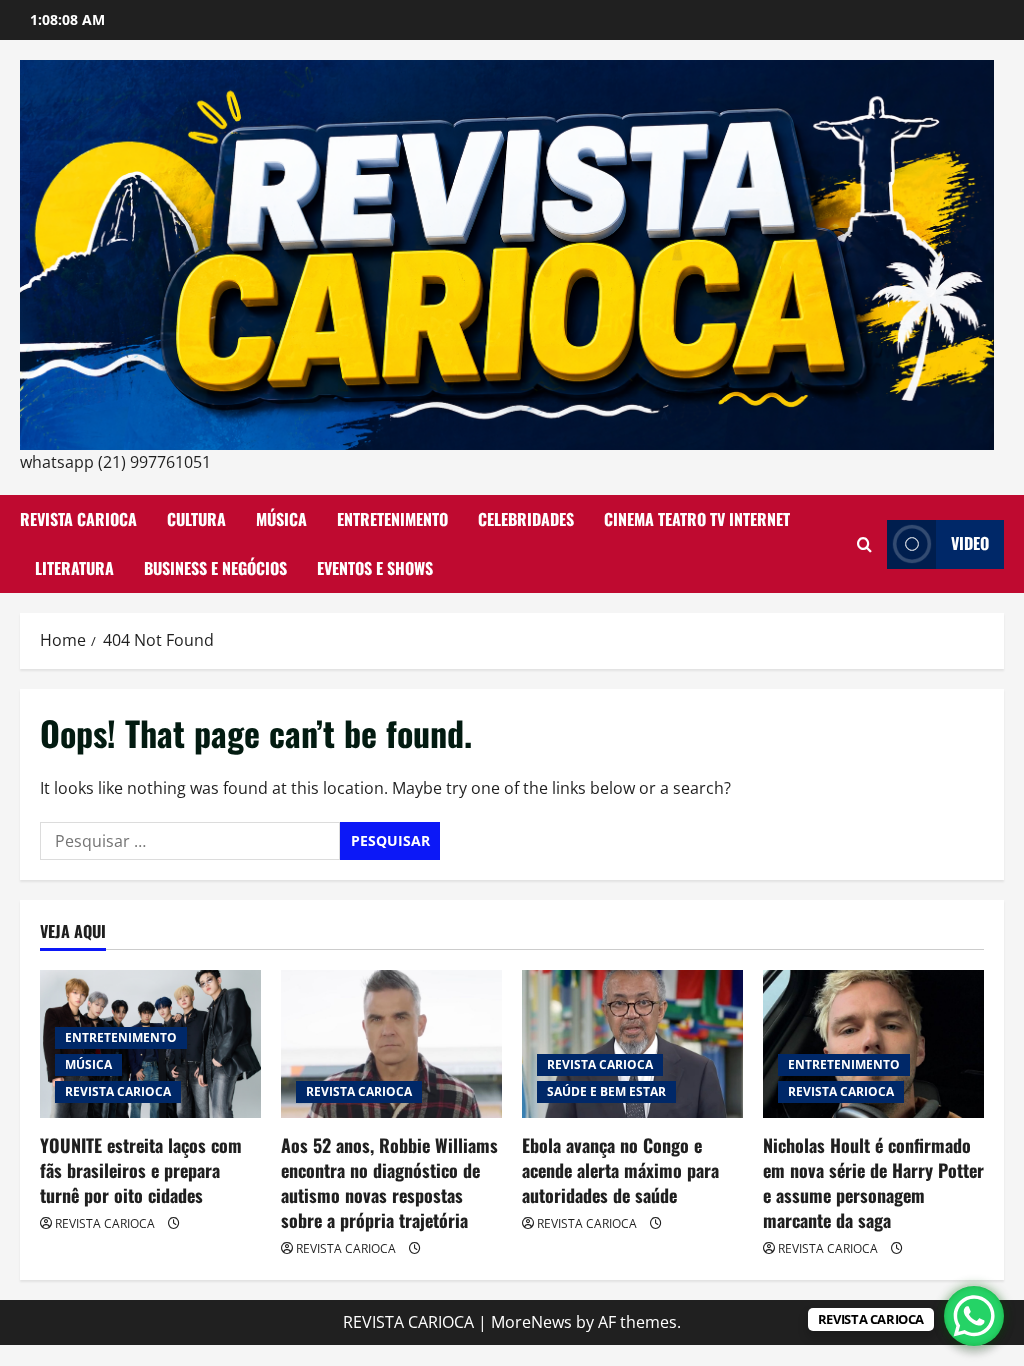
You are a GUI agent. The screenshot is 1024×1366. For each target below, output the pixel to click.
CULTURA (196, 519)
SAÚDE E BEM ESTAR (606, 1091)
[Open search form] (864, 544)
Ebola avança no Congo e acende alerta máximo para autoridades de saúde (620, 1170)
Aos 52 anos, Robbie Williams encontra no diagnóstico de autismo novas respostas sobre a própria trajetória (389, 1183)
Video (970, 543)
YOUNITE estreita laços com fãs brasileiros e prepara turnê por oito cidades (141, 1170)
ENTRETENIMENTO (392, 519)
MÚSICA (281, 519)
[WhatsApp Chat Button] (974, 1316)
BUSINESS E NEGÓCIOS (215, 568)
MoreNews (531, 1322)
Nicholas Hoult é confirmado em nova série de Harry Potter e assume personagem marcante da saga (873, 1183)
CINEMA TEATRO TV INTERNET (697, 519)
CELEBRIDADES (526, 519)
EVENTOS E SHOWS (375, 568)
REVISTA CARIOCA (78, 519)
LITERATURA (74, 568)
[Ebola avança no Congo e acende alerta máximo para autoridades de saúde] (632, 1043)
